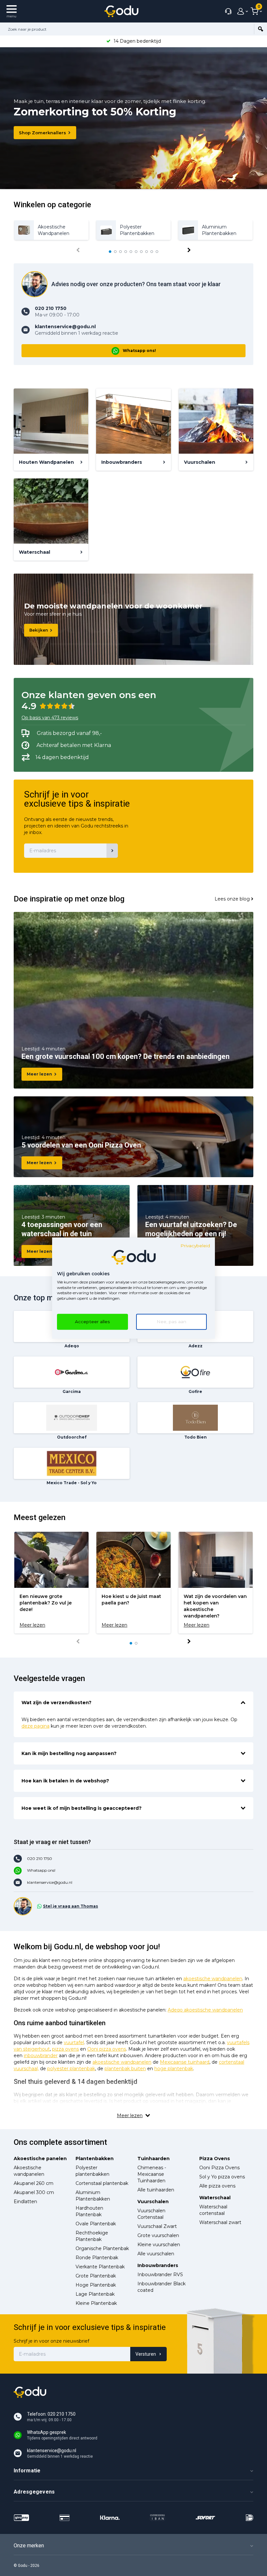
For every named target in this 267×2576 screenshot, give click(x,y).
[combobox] (127, 29)
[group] (51, 230)
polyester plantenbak (71, 2069)
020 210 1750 (40, 1859)
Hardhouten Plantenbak (89, 2211)
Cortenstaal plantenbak (102, 2183)
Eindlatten (25, 2202)
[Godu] (121, 11)
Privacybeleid (195, 1246)
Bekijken (39, 630)
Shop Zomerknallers (42, 133)
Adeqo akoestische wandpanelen (205, 2010)
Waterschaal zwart (220, 2222)
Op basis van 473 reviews (50, 718)
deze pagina (35, 1726)
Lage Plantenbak (95, 2294)
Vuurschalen (153, 2202)
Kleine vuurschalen (159, 2245)
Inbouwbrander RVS (160, 2275)
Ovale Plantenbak (96, 2224)
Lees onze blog (232, 899)
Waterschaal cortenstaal (213, 2210)
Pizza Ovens (215, 2159)
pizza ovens (65, 2049)
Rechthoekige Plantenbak (92, 2236)
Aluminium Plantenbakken (93, 2196)
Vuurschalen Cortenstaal (151, 2214)
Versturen (146, 2354)
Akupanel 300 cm (34, 2192)
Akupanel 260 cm (34, 2183)
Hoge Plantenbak (96, 2285)
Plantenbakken (95, 2159)
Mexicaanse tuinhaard (185, 2062)
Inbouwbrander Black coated (162, 2287)
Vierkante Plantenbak (100, 2267)
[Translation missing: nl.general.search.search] (260, 29)
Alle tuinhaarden (156, 2190)
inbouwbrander (41, 2056)
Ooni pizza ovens (107, 2049)
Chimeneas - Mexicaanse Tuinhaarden (152, 2174)
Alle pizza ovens (217, 2186)
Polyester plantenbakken (92, 2171)
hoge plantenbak (174, 2069)
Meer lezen (39, 1074)
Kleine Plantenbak (96, 2303)
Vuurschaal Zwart (157, 2226)
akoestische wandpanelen (213, 1979)
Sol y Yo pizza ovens (222, 2177)
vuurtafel (74, 2042)
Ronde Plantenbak (97, 2258)
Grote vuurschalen (158, 2235)
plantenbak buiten (125, 2069)
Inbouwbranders (158, 2265)
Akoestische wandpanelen (29, 2171)
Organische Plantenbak (102, 2248)
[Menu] (12, 11)
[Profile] (241, 11)
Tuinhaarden (154, 2159)
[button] (110, 252)
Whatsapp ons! (139, 351)
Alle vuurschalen (156, 2254)
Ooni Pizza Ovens (219, 2168)
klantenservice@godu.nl (50, 1882)
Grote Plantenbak (96, 2276)
